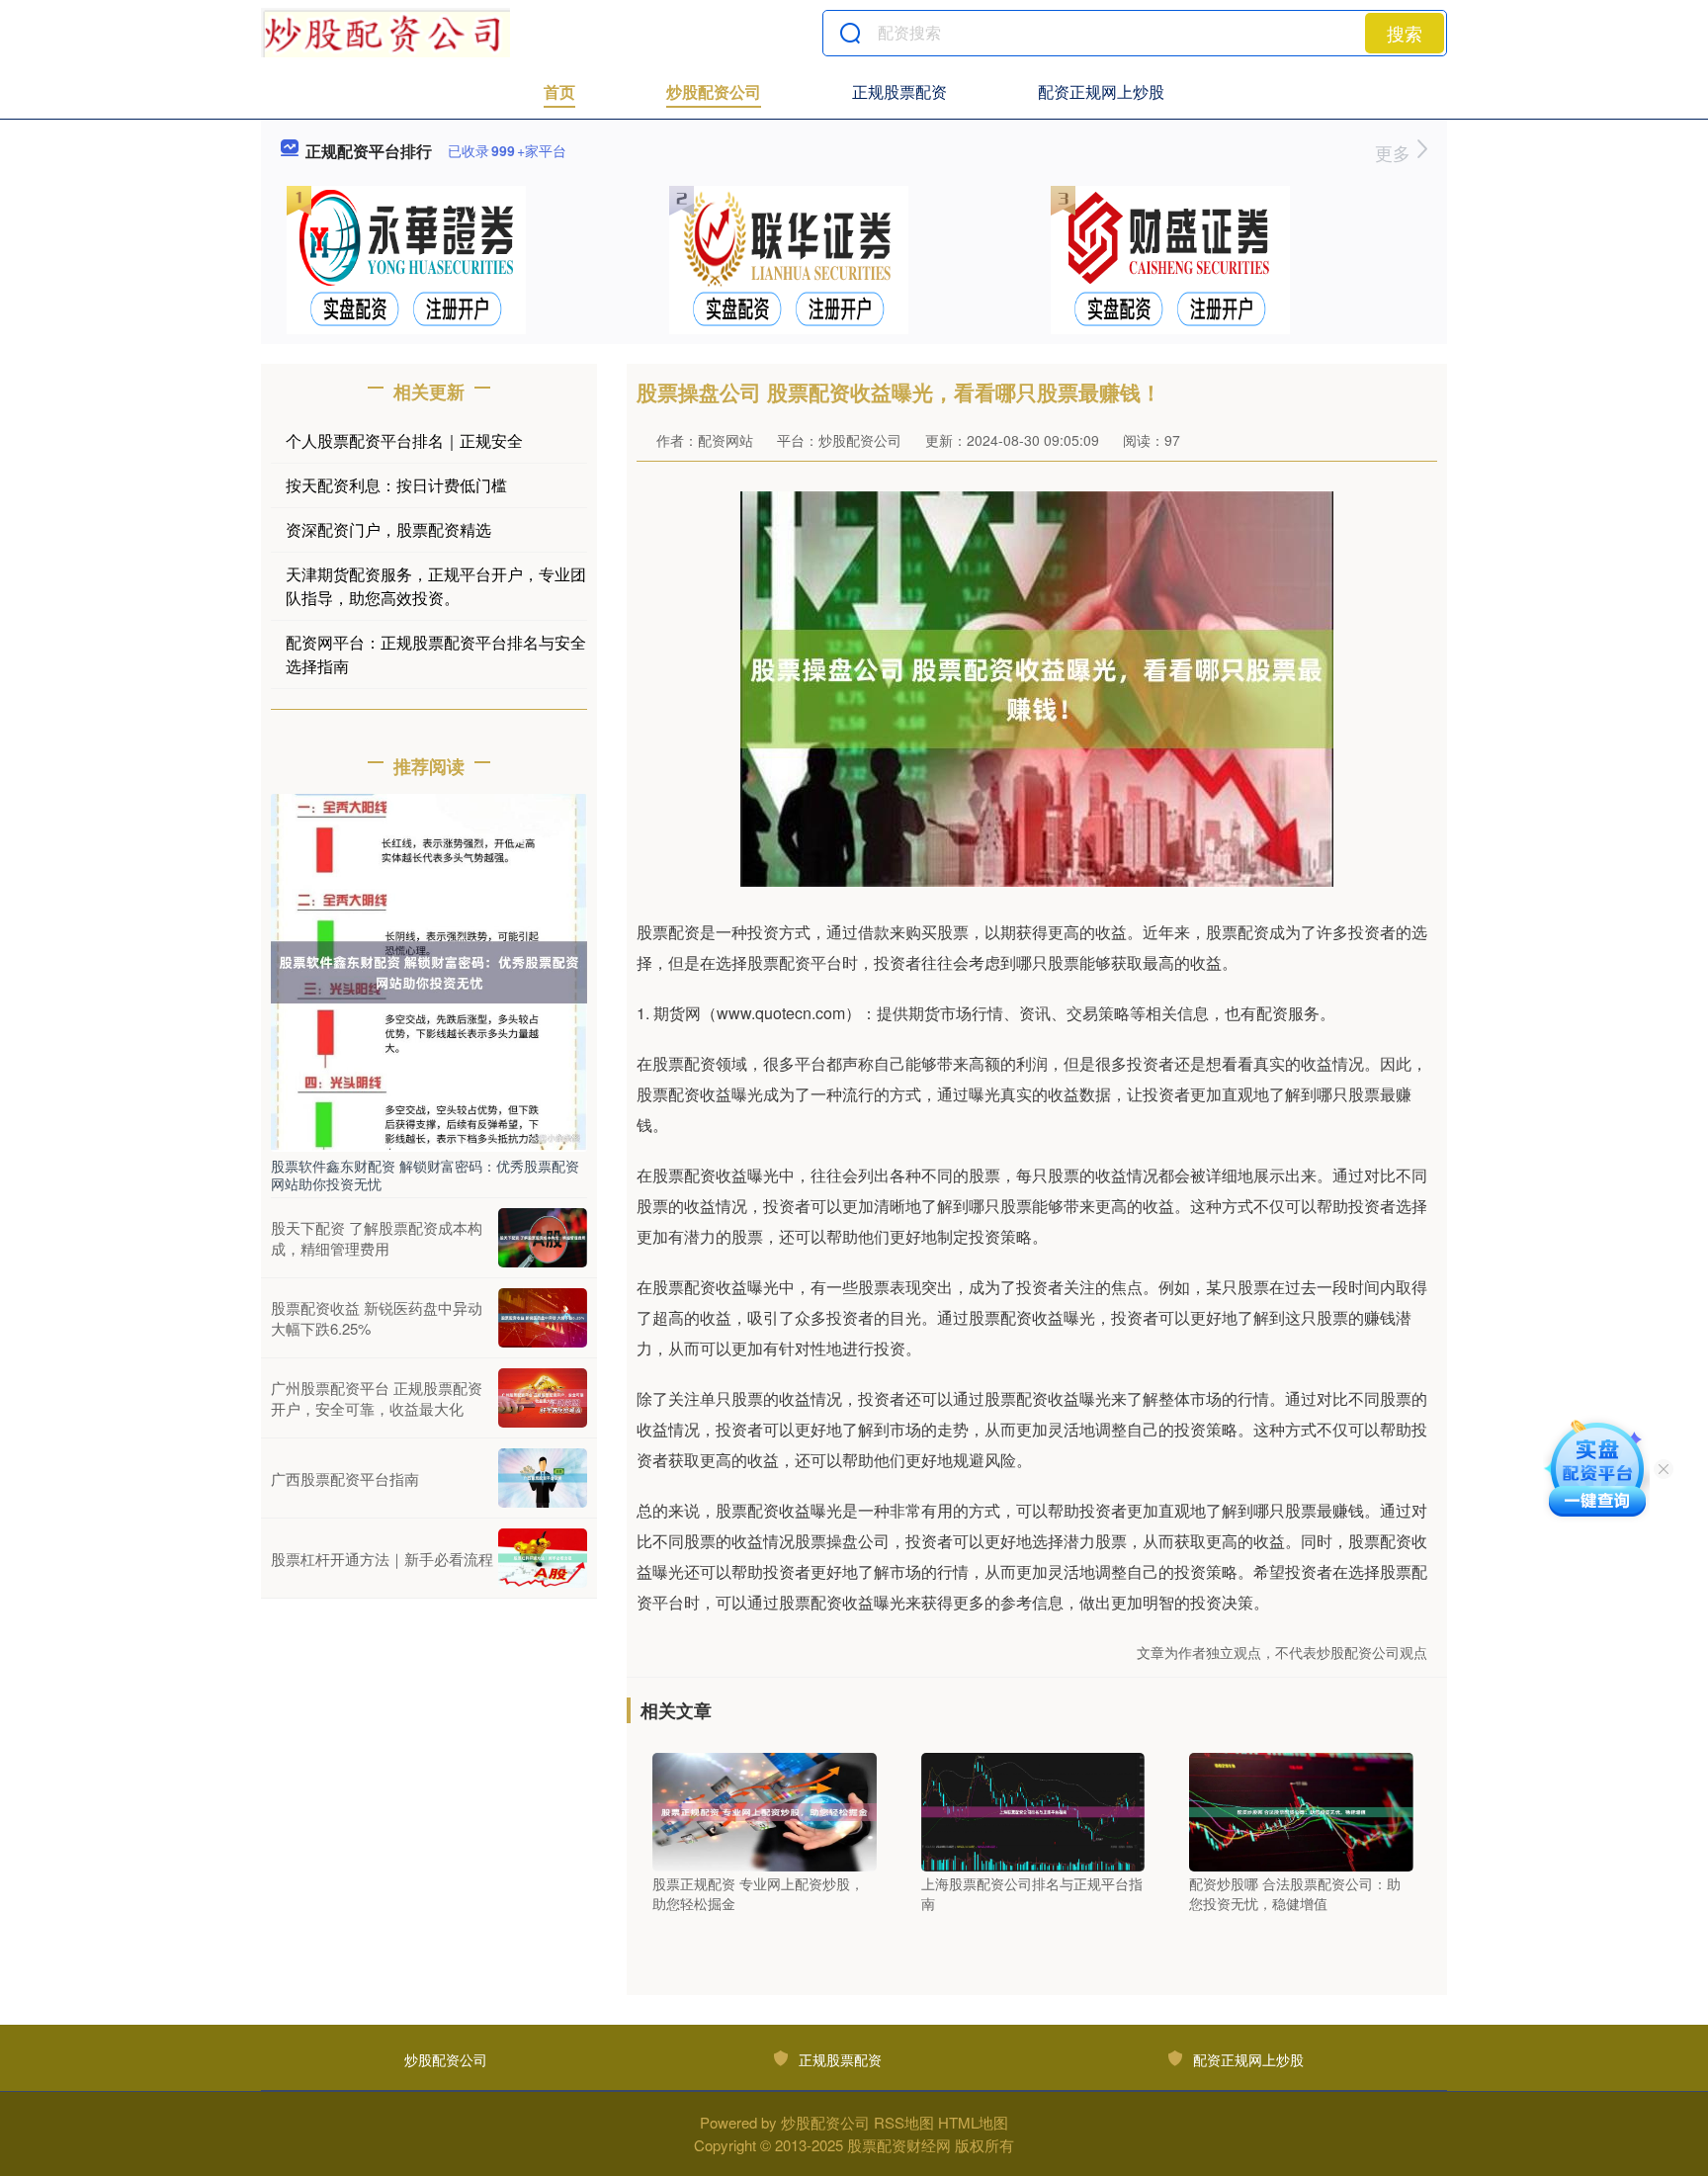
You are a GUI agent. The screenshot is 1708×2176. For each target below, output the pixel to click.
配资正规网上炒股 (1101, 91)
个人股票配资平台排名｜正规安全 (404, 440)
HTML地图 (973, 2122)
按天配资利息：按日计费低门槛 (396, 485)
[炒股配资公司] (385, 33)
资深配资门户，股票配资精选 (388, 529)
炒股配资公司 (714, 91)
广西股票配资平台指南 (345, 1479)
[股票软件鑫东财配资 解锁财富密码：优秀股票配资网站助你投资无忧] (429, 971)
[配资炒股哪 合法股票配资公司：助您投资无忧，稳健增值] (1301, 1810)
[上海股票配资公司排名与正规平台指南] (1033, 1810)
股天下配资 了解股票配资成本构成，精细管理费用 (377, 1238)
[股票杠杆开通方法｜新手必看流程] (543, 1558)
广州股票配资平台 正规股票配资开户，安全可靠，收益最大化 (377, 1398)
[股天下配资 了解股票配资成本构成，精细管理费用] (543, 1238)
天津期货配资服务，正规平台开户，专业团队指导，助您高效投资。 (436, 586)
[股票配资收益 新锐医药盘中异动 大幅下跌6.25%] (543, 1318)
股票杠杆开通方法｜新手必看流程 (382, 1559)
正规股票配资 (899, 91)
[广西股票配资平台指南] (543, 1478)
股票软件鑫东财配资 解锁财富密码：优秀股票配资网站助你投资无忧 (425, 1175)
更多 (1395, 152)
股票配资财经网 (899, 2145)
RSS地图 (904, 2122)
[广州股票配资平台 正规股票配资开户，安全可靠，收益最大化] (543, 1398)
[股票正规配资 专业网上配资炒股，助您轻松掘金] (765, 1810)
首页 (559, 91)
